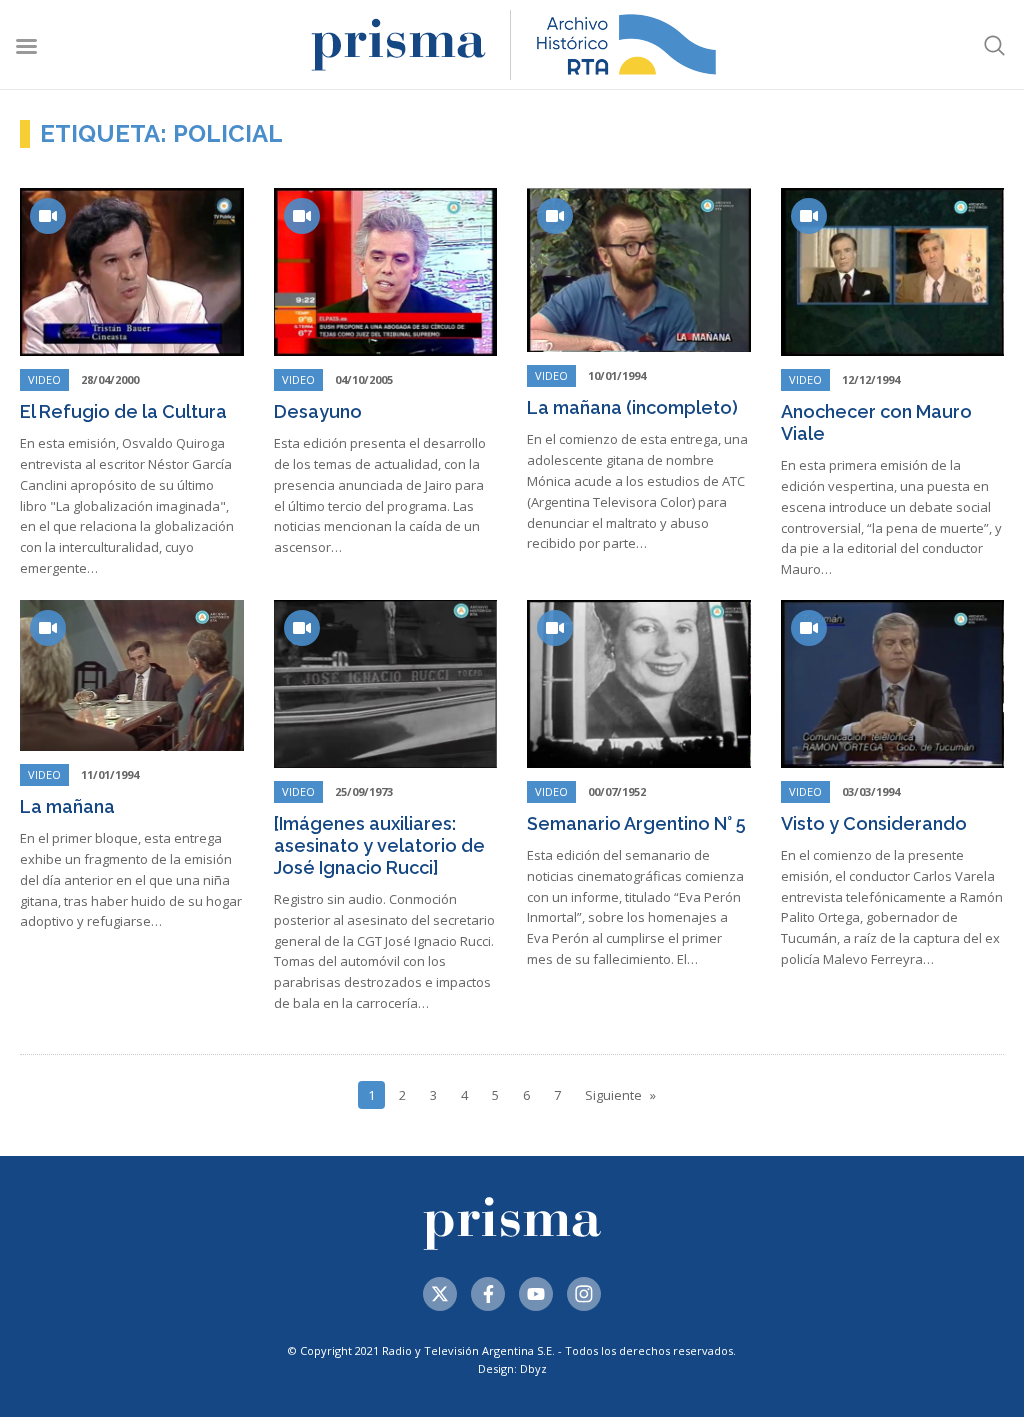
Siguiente (613, 1095)
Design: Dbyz (512, 1368)
